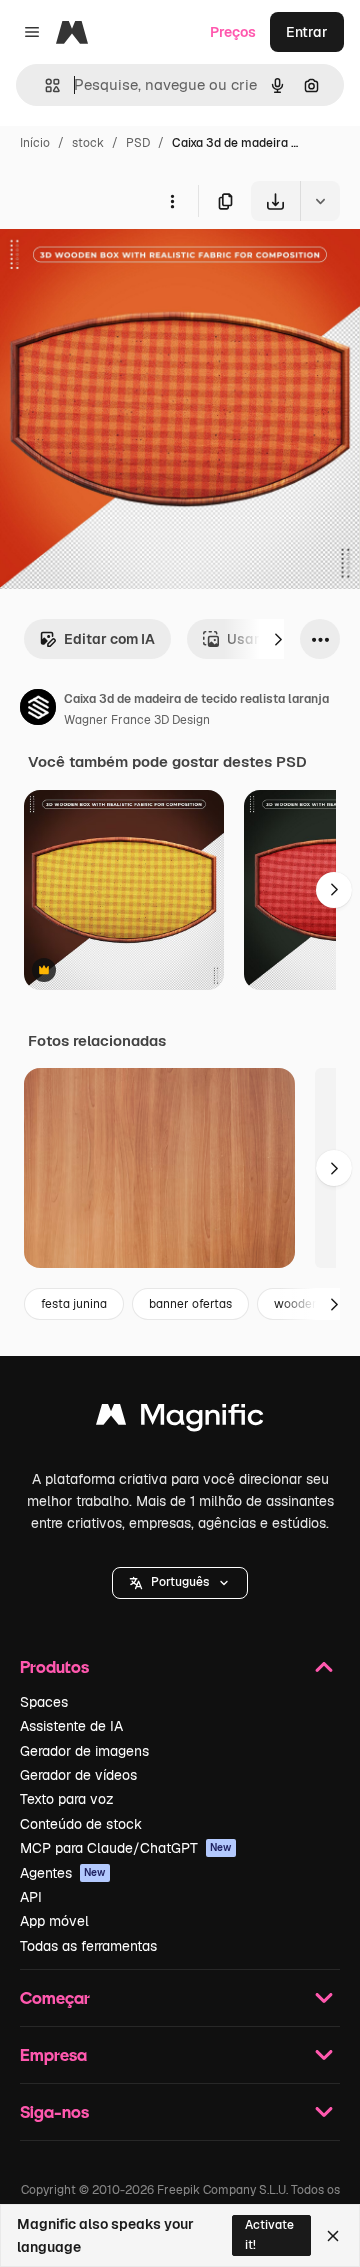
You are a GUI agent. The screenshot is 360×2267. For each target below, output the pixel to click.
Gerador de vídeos (78, 1775)
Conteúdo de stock (81, 1824)
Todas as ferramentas (88, 1946)
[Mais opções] (172, 201)
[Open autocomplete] (44, 85)
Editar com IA (109, 639)
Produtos (54, 1666)
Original (128, 267)
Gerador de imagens (84, 1751)
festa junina (74, 1304)
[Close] (333, 2236)
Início (35, 143)
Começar (55, 1997)
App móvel (54, 1921)
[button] (180, 1583)
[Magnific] (180, 1419)
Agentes (63, 1873)
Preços (233, 32)
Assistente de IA (71, 1726)
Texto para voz (67, 1799)
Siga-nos (54, 2111)
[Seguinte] (278, 639)
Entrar (307, 32)
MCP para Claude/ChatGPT (126, 1848)
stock (88, 143)
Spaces (44, 1702)
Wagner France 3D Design (137, 720)
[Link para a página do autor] (38, 710)
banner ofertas (190, 1304)
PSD (138, 143)
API (31, 1897)
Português (180, 1582)
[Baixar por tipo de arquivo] (320, 201)
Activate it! (269, 2234)
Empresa (53, 2054)
